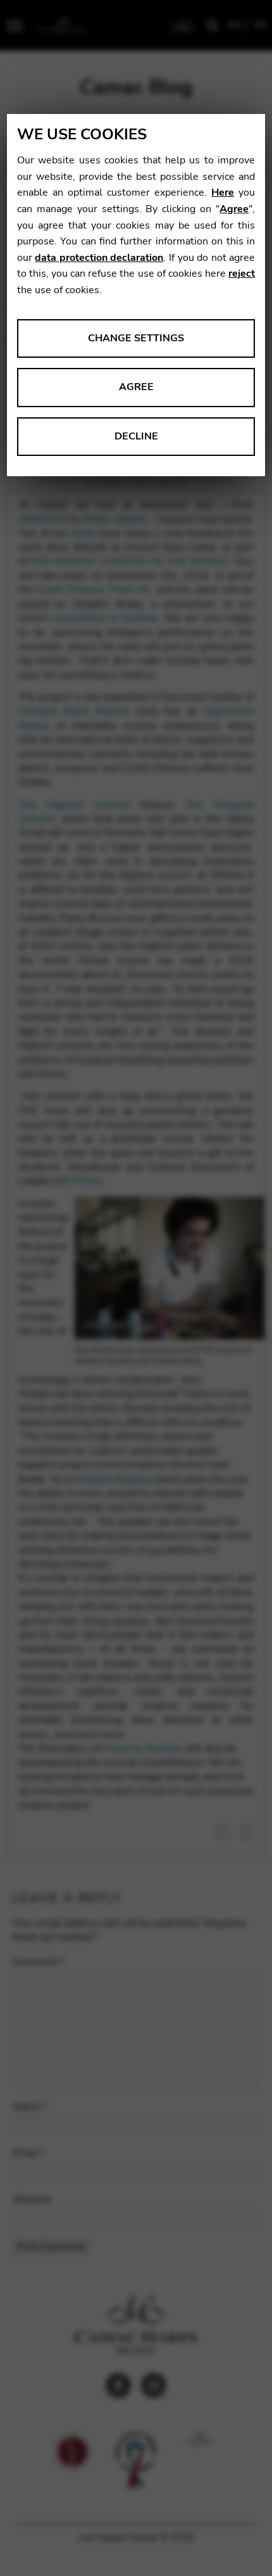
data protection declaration (99, 258)
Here (223, 193)
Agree (234, 209)
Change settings (136, 338)
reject (242, 274)
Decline (136, 436)
